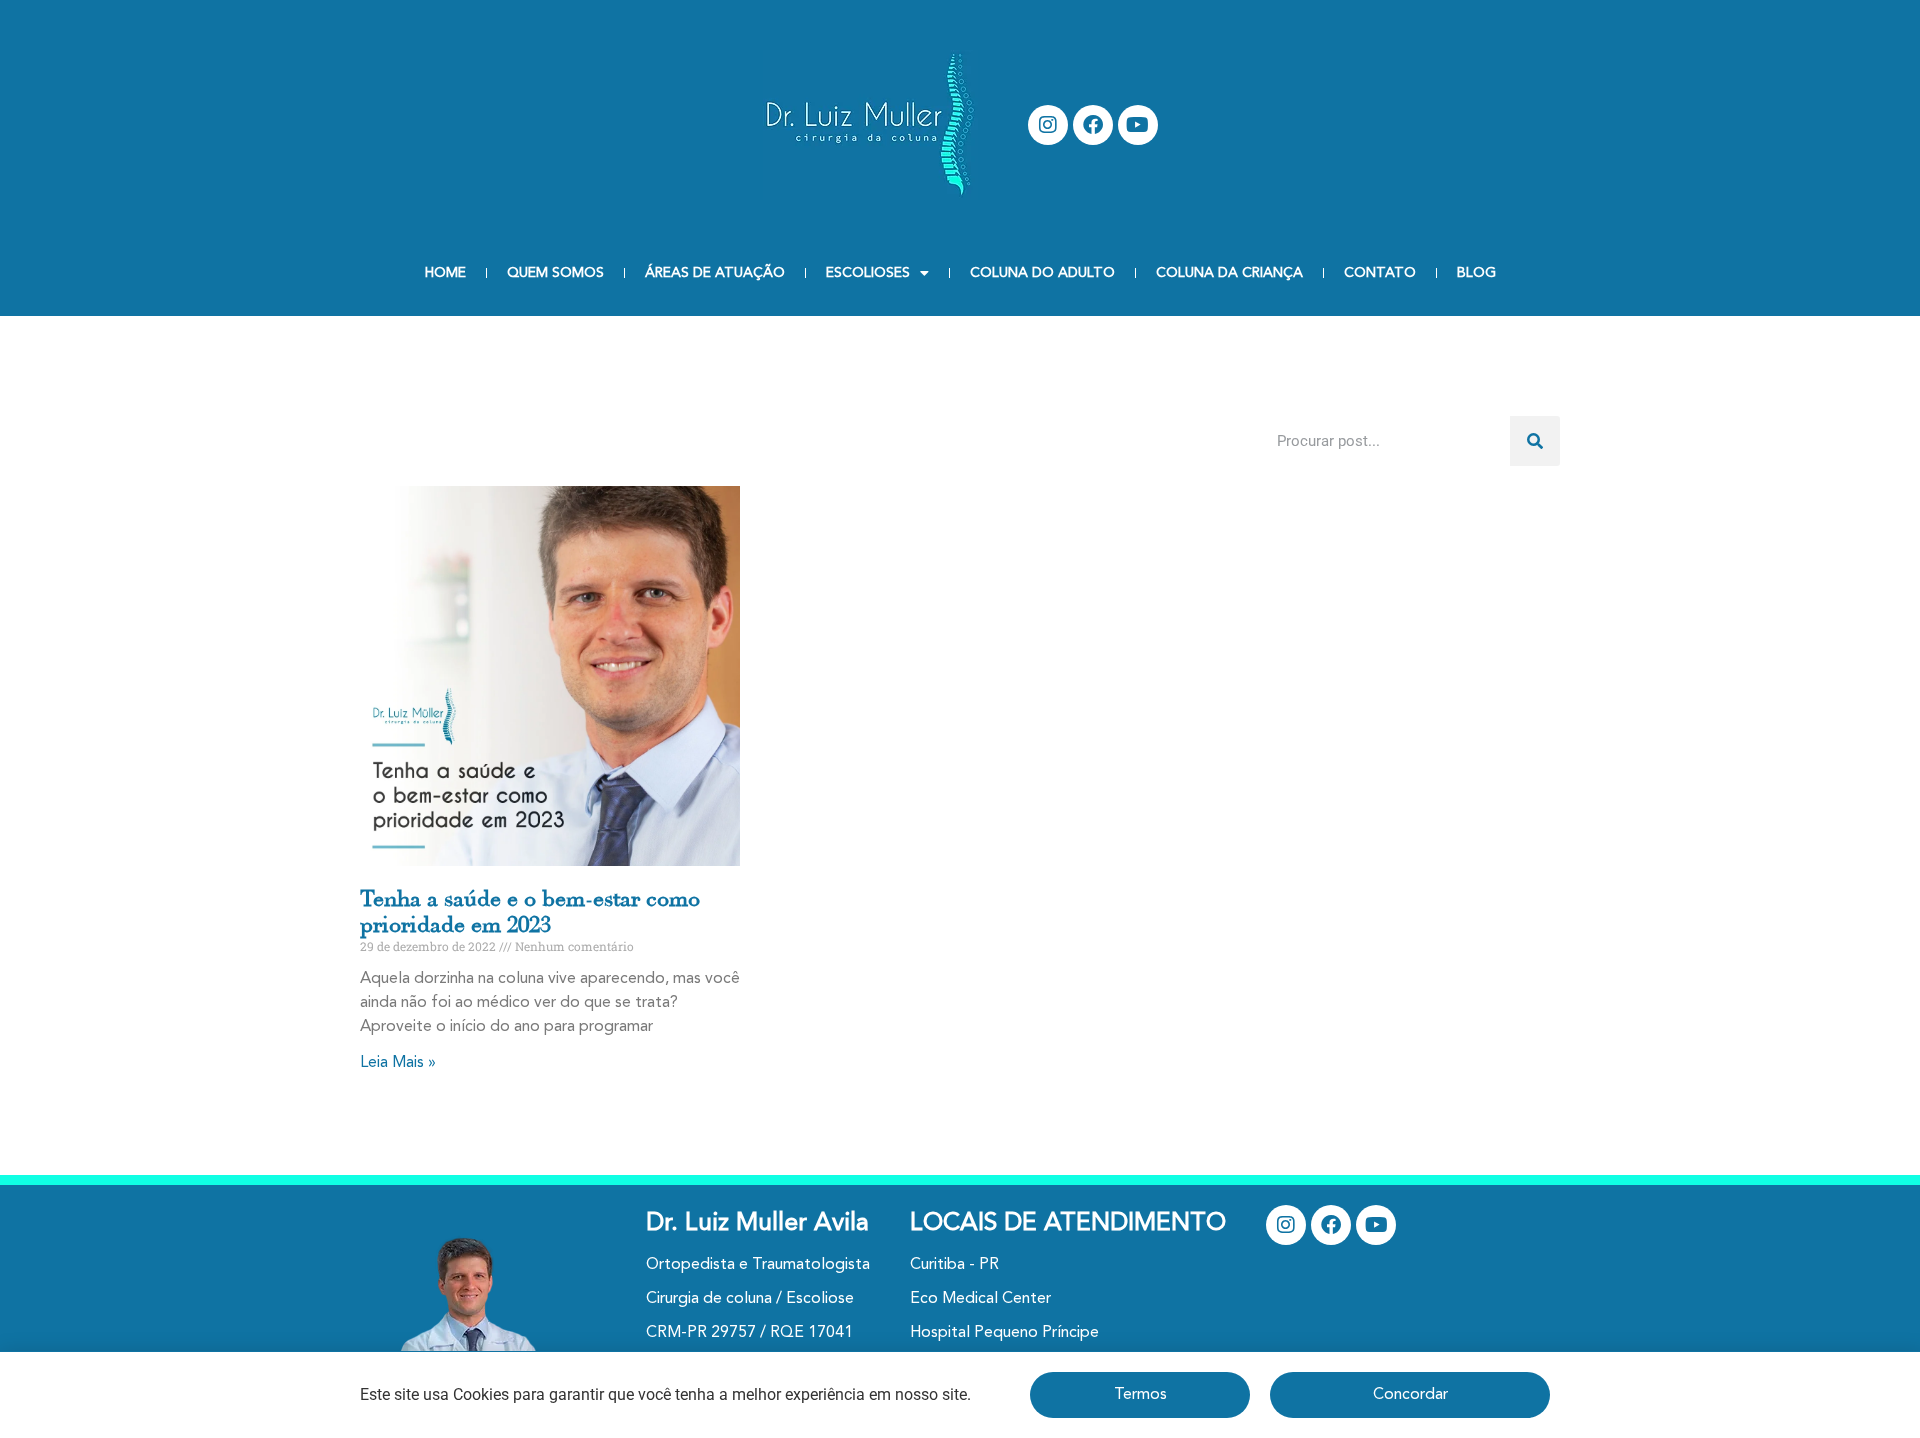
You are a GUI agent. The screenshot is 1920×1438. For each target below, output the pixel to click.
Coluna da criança (1229, 273)
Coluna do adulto (1042, 273)
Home (445, 273)
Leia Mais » (398, 1063)
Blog (1476, 273)
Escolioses (868, 273)
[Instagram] (1048, 125)
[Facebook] (1093, 125)
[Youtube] (1138, 125)
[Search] (1535, 441)
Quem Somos (555, 273)
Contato (1380, 273)
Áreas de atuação (715, 273)
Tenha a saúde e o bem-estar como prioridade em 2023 (530, 912)
